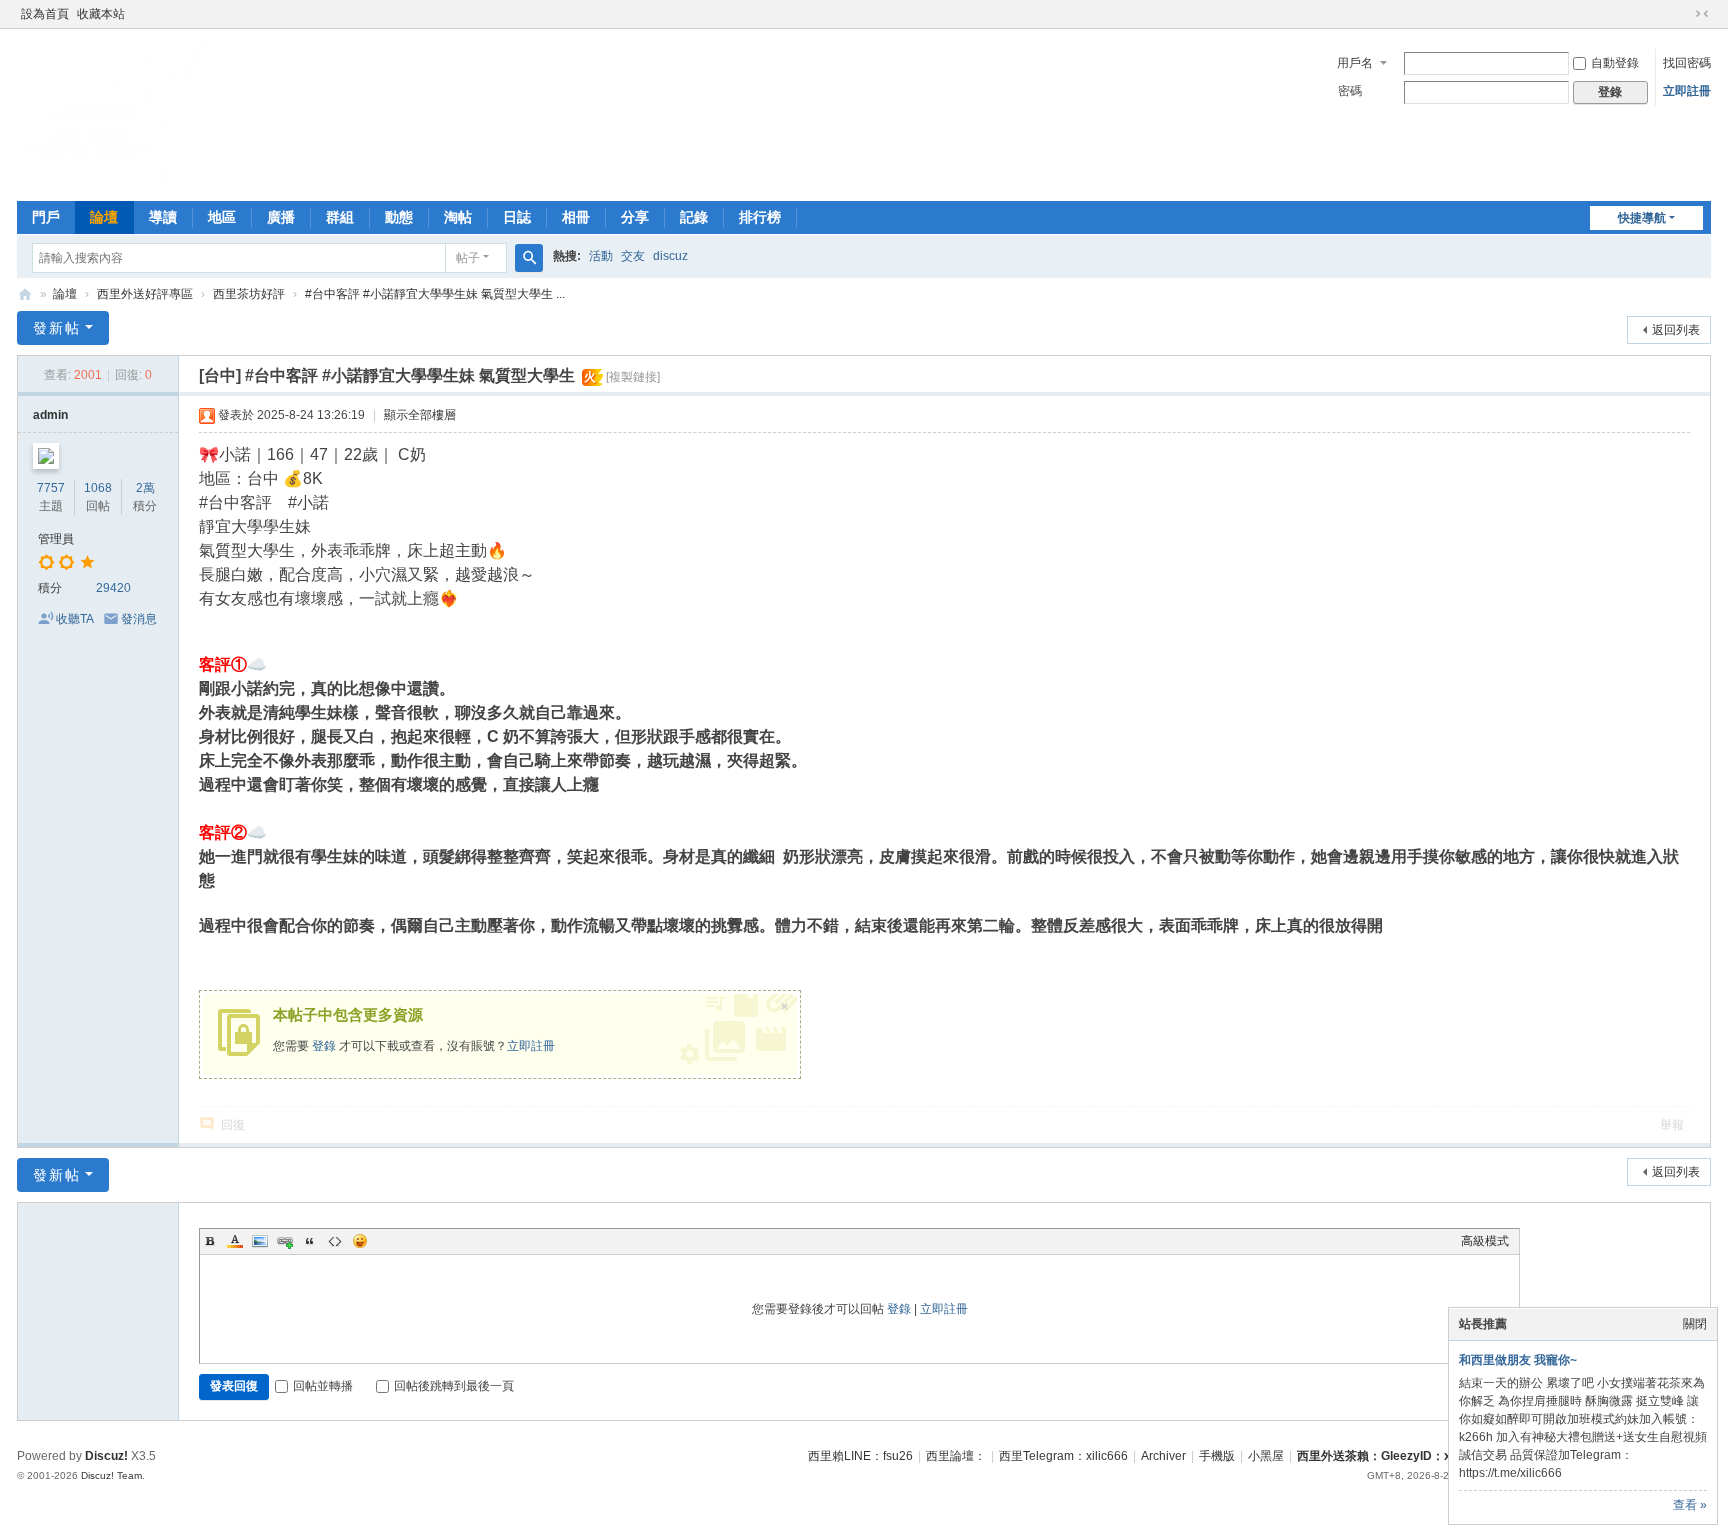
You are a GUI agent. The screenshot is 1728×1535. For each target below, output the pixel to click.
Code (335, 1241)
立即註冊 (1687, 91)
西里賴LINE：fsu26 (860, 1456)
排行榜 (760, 217)
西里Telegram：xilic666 (1063, 1456)
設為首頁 (45, 14)
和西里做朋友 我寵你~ (1518, 1360)
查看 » (1690, 1505)
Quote (310, 1241)
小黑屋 (1266, 1456)
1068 (98, 488)
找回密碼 (1687, 63)
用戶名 (1355, 63)
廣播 (281, 217)
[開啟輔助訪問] (1683, 14)
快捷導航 (1642, 218)
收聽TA (75, 619)
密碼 (1350, 91)
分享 (635, 217)
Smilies (360, 1241)
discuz (670, 256)
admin (50, 415)
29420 (113, 588)
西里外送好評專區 (145, 294)
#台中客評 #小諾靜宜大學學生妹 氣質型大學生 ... (435, 294)
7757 (51, 488)
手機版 (1217, 1456)
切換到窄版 (1702, 14)
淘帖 (458, 217)
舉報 (1672, 1125)
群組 (340, 217)
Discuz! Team (111, 1475)
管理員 (56, 539)
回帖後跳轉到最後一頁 (454, 1386)
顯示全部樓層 (420, 415)
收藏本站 (101, 14)
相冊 (576, 217)
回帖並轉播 (323, 1386)
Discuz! (106, 1456)
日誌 (517, 217)
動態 (399, 217)
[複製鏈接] (633, 377)
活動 (601, 256)
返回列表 (1676, 330)
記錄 (694, 217)
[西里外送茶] (117, 180)
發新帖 (57, 328)
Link (285, 1241)
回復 (233, 1125)
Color (235, 1241)
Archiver (1163, 1456)
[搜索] (529, 258)
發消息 (139, 619)
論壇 (104, 217)
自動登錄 (1615, 63)
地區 (222, 217)
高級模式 (1485, 1241)
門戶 (46, 217)
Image (260, 1241)
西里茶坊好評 (249, 294)
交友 (633, 256)
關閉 (1695, 1324)
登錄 (324, 1046)
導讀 (163, 217)
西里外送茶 (25, 294)
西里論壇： (956, 1456)
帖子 (468, 258)
